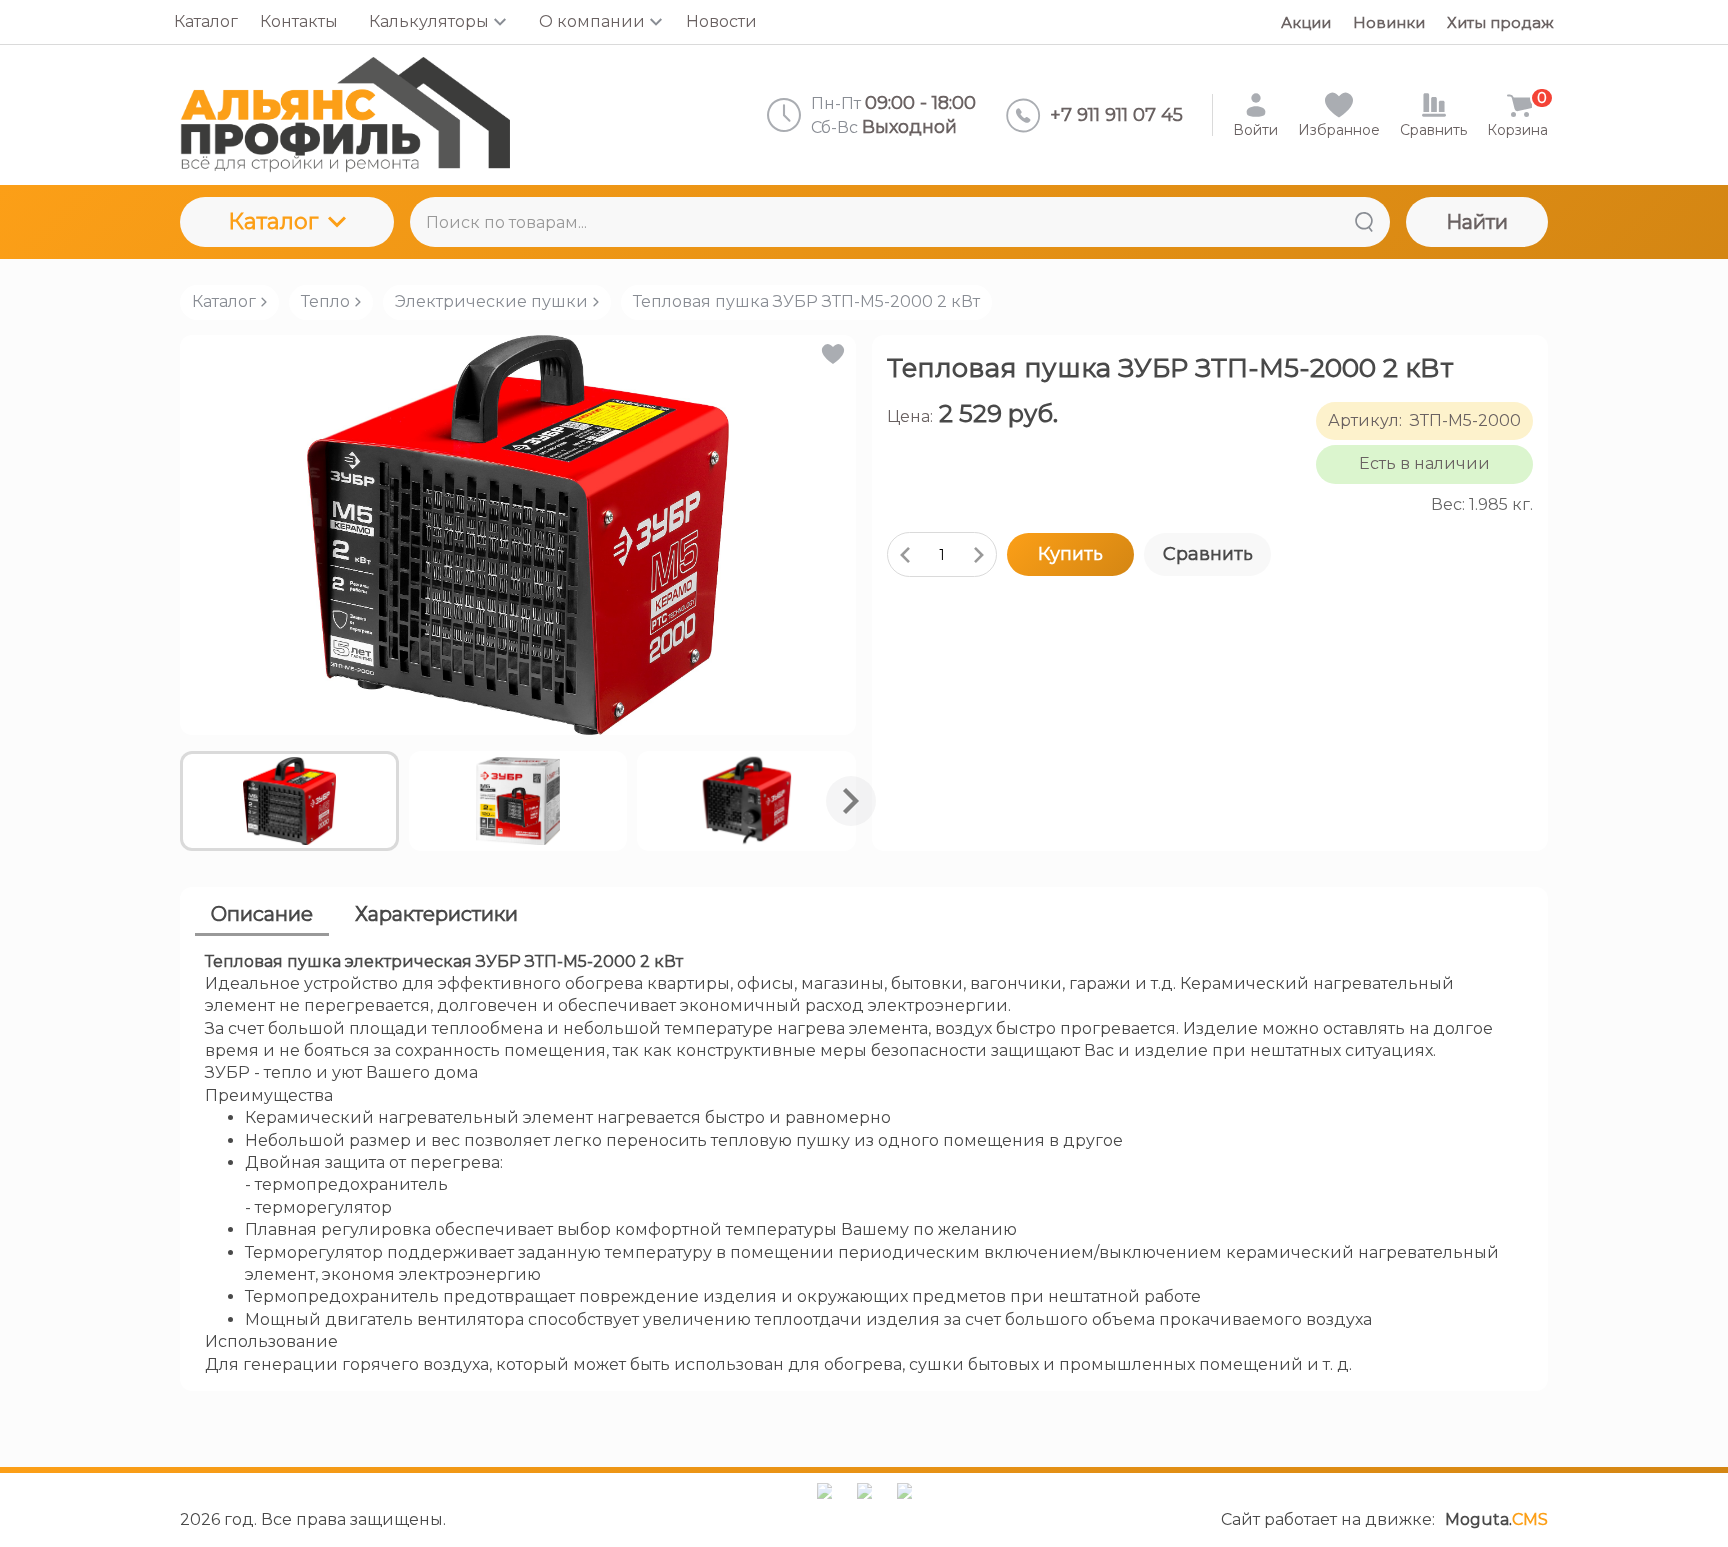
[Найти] (1364, 222)
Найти (1477, 222)
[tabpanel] (864, 1163)
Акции (1306, 22)
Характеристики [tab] (436, 914)
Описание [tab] (262, 914)
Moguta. (1496, 1519)
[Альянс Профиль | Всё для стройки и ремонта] (345, 115)
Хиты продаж (1500, 22)
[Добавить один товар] (979, 554)
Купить (1070, 554)
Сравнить (1208, 554)
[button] (831, 354)
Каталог (273, 221)
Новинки (1389, 22)
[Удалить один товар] (905, 554)
